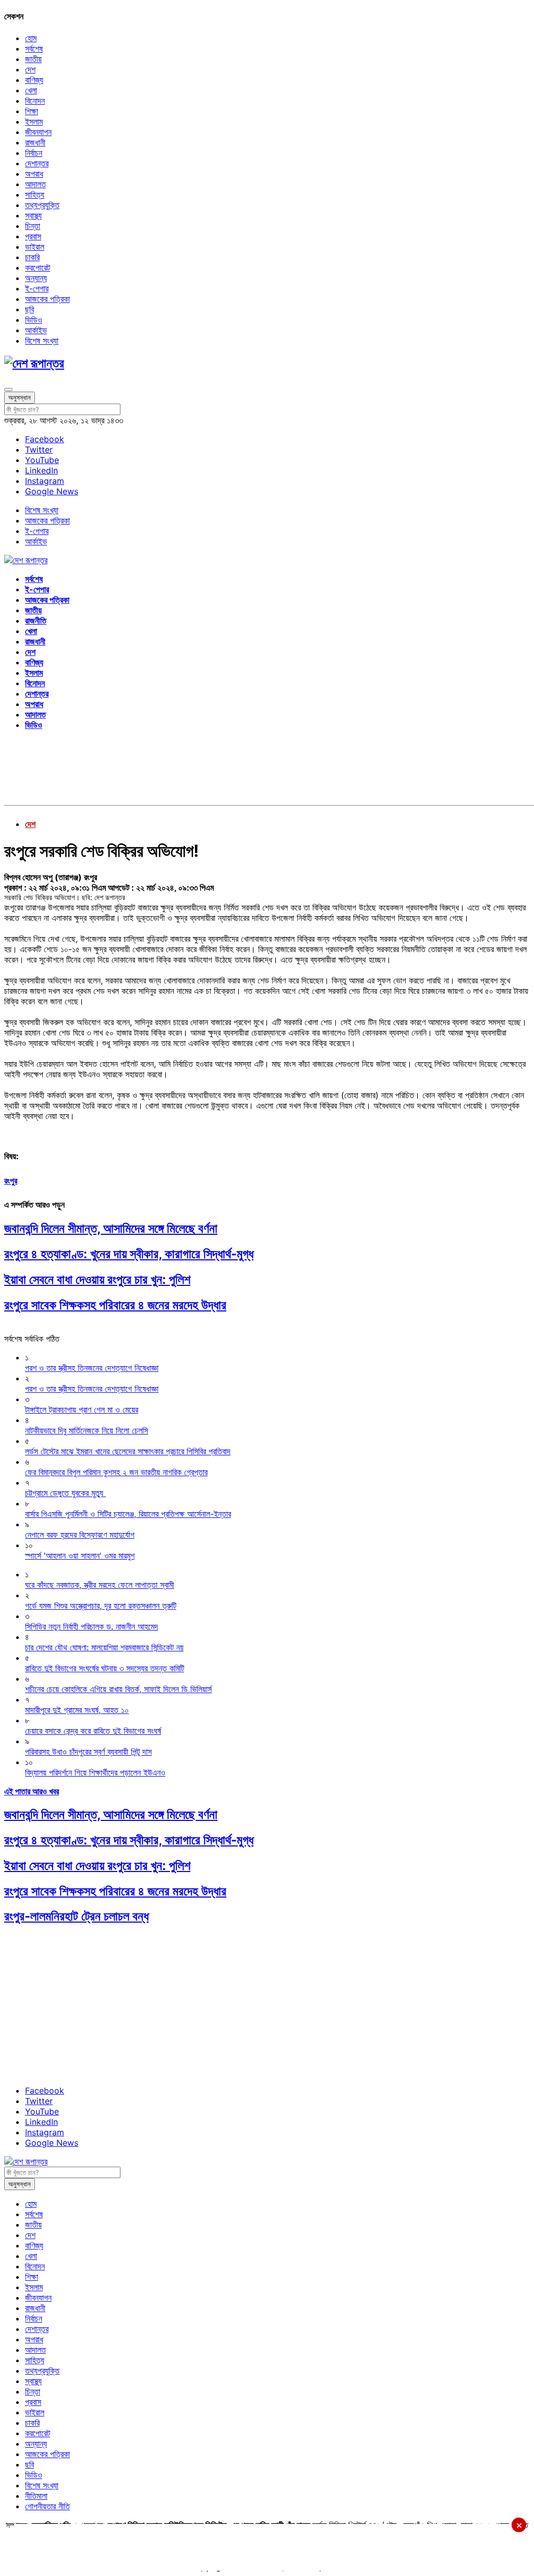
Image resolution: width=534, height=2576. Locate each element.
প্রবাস (33, 236)
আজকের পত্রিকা (47, 299)
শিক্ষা (32, 111)
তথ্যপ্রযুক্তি (42, 205)
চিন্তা (33, 226)
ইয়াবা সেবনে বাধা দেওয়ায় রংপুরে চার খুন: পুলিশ (97, 1279)
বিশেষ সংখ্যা (42, 341)
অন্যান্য (36, 278)
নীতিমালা (36, 2496)
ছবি (29, 309)
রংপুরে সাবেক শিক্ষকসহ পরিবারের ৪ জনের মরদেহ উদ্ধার (115, 1305)
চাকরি (32, 257)
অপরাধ (34, 174)
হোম (31, 38)
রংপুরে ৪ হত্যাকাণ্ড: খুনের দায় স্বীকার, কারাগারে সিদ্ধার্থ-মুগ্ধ (129, 1254)
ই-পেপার (37, 288)
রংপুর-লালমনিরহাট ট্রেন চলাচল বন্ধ (76, 1916)
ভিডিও (34, 320)
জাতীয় (33, 59)
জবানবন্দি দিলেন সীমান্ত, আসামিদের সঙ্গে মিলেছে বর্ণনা (111, 1228)
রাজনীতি (36, 621)
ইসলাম (34, 121)
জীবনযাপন (38, 132)
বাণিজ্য (34, 80)
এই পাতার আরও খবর (32, 1791)
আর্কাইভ (36, 330)
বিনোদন (35, 101)
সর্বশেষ (34, 48)
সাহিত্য (35, 195)
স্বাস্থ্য (33, 215)
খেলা (31, 90)
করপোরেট (38, 268)
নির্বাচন (34, 153)
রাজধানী (35, 142)
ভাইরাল (35, 247)
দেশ (30, 69)
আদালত (35, 184)
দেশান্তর (37, 163)
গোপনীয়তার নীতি (47, 2506)
